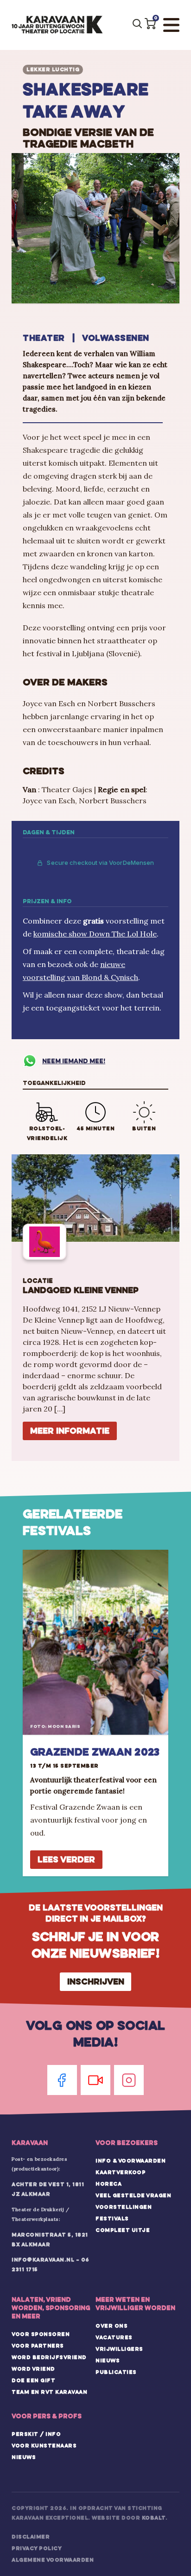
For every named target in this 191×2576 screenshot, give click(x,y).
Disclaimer (31, 2537)
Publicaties (116, 2372)
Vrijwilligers (119, 2349)
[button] (150, 24)
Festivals (112, 2219)
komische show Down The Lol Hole (95, 934)
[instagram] (129, 2080)
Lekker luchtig (53, 69)
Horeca (108, 2184)
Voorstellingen (124, 2207)
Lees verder (66, 1859)
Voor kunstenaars (44, 2446)
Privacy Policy (37, 2548)
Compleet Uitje (123, 2230)
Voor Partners (38, 2346)
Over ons (111, 2326)
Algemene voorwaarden (53, 2560)
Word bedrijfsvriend (49, 2357)
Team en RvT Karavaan (49, 2392)
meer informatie (70, 1431)
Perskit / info (36, 2434)
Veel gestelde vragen (133, 2195)
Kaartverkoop (121, 2172)
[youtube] (95, 2080)
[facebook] (62, 2080)
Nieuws (108, 2360)
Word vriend (33, 2369)
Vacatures (114, 2337)
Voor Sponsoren (41, 2334)
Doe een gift (33, 2380)
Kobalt (154, 2518)
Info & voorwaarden (131, 2161)
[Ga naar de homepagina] (57, 25)
